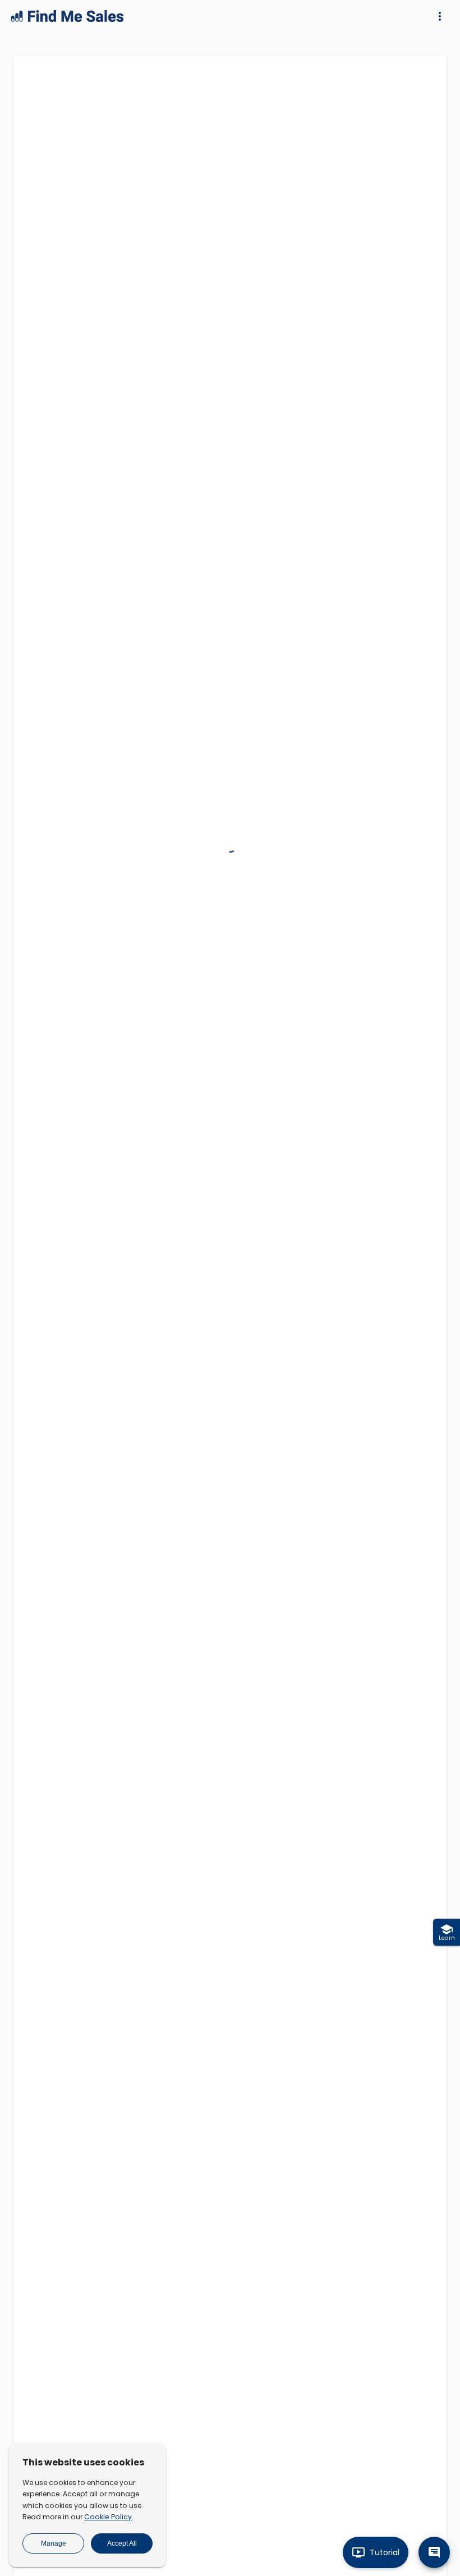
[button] (134, 1281)
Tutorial (385, 2552)
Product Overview (90, 2288)
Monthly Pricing (300, 2547)
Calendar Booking (89, 2405)
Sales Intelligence (89, 2312)
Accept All (122, 2543)
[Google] (35, 97)
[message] (434, 2552)
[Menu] (440, 16)
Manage (54, 2543)
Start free (290, 2524)
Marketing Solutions (310, 2335)
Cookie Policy (108, 2517)
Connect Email (83, 2382)
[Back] (430, 79)
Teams (67, 2429)
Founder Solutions (306, 2358)
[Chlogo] (50, 97)
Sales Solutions (301, 2312)
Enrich (237, 662)
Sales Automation (90, 2358)
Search (231, 1364)
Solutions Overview (309, 2288)
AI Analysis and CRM (94, 2335)
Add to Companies (128, 816)
